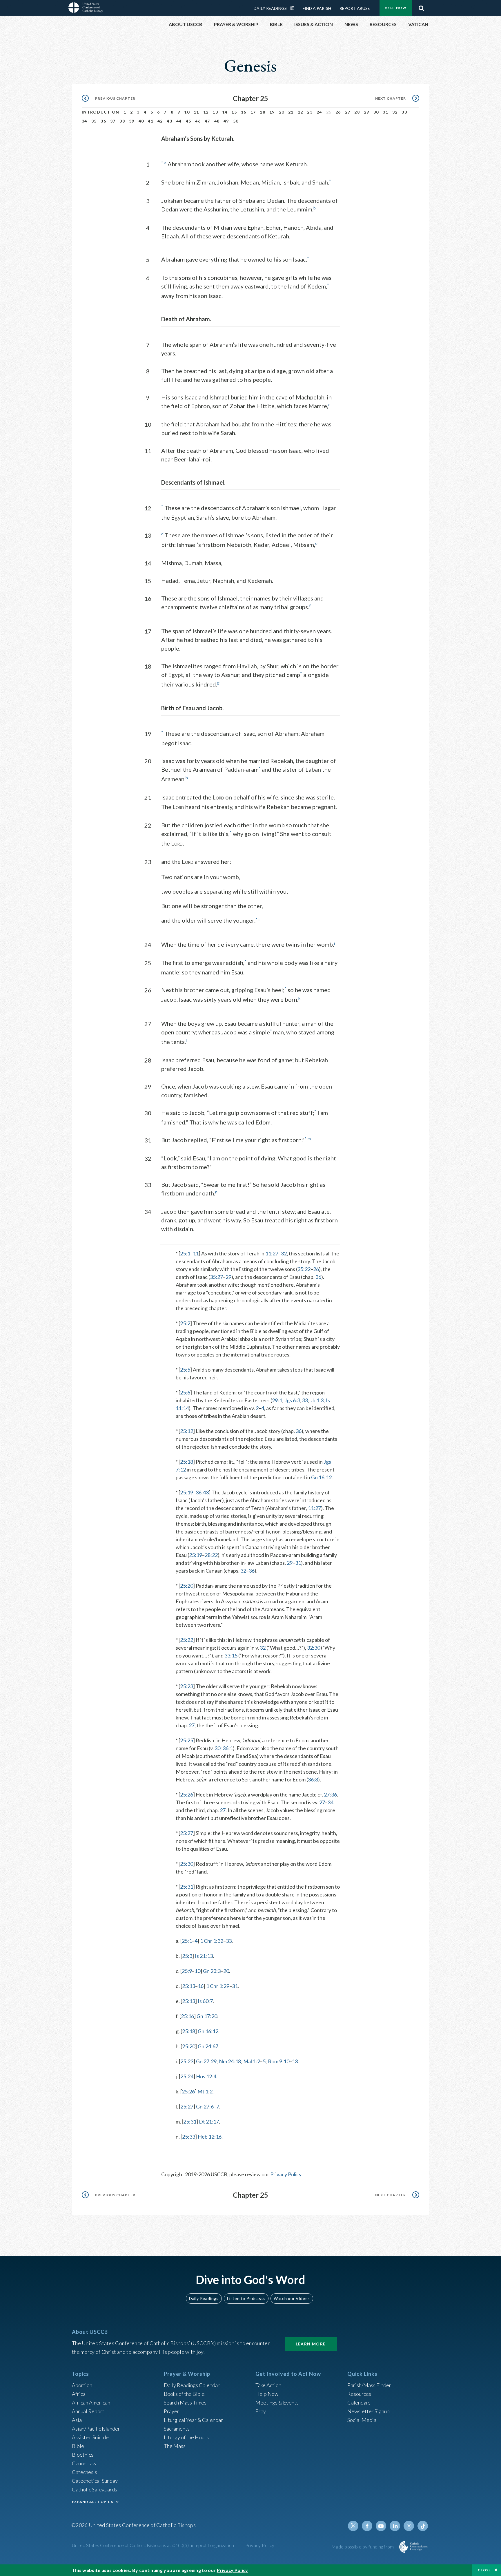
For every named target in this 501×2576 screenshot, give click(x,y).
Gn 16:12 (321, 1477)
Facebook (367, 2526)
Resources (359, 2394)
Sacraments (177, 2429)
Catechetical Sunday (95, 2481)
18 (263, 112)
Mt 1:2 (205, 2091)
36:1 (228, 1748)
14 (225, 112)
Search (421, 7)
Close (484, 2570)
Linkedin (395, 2526)
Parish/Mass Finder (369, 2385)
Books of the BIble (184, 2394)
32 (395, 112)
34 (85, 121)
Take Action (268, 2385)
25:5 (185, 1370)
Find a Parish (317, 8)
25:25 (187, 1740)
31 (385, 112)
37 (113, 121)
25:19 (187, 1492)
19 (272, 112)
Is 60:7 (205, 2001)
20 (282, 112)
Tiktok (423, 2526)
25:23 (187, 1686)
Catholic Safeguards (95, 2489)
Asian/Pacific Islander (96, 2429)
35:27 (216, 1277)
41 (151, 121)
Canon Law (84, 2463)
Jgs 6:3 (292, 1400)
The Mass (175, 2446)
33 (404, 112)
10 (187, 112)
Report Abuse (355, 8)
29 (367, 112)
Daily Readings (270, 8)
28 (357, 112)
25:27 (187, 1833)
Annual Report (88, 2411)
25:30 (187, 1864)
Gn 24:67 (208, 2046)
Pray (261, 2411)
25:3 (187, 1956)
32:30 (314, 1648)
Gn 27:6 (205, 2106)
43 (169, 121)
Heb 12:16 (210, 2137)
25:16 (187, 2016)
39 (132, 121)
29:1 (277, 1400)
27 (348, 112)
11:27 (272, 1253)
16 (244, 112)
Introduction (101, 112)
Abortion (82, 2385)
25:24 (187, 2076)
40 (141, 121)
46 (198, 121)
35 (94, 121)
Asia (77, 2420)
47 (207, 121)
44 (179, 121)
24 (319, 112)
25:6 (185, 1392)
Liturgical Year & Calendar (193, 2420)
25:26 (187, 1794)
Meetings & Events (277, 2402)
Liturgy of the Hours (186, 2437)
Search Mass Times (185, 2402)
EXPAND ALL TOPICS (93, 2502)
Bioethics (83, 2455)
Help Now (396, 8)
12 (206, 112)
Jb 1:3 (317, 1400)
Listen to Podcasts (246, 2298)
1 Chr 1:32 (212, 1941)
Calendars (359, 2402)
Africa (79, 2394)
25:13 (189, 1986)
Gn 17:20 (207, 2016)
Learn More (311, 2344)
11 (196, 112)
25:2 (185, 1323)
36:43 (202, 1492)
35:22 (304, 1269)
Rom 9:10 (279, 2061)
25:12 (187, 1431)
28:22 (211, 1555)
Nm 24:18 (230, 2061)
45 (189, 121)
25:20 (187, 1586)
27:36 (330, 1794)
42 (160, 121)
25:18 (187, 1462)
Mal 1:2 (252, 2061)
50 (236, 121)
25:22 (187, 1640)
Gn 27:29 (206, 2061)
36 (103, 121)
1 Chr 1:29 (218, 1986)
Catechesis (85, 2472)
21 (291, 112)
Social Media (362, 2420)
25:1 (185, 1253)
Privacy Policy (286, 2174)
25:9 (187, 1971)
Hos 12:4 (206, 2076)
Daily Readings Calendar (294, 8)
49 (226, 121)
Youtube (381, 2526)
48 (217, 121)
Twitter (353, 2526)
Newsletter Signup (369, 2411)
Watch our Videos (292, 2298)
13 (215, 112)
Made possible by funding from (363, 2547)
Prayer (171, 2411)
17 (253, 112)
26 (338, 112)
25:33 (189, 2137)
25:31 (187, 1887)
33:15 (231, 1655)
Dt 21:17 (209, 2122)
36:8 (313, 1779)
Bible (78, 2446)
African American (91, 2402)
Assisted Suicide (90, 2437)
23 (310, 112)
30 (376, 112)
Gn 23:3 (212, 1971)
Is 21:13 (204, 1956)
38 (122, 121)
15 (234, 112)
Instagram (409, 2526)
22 (301, 112)
